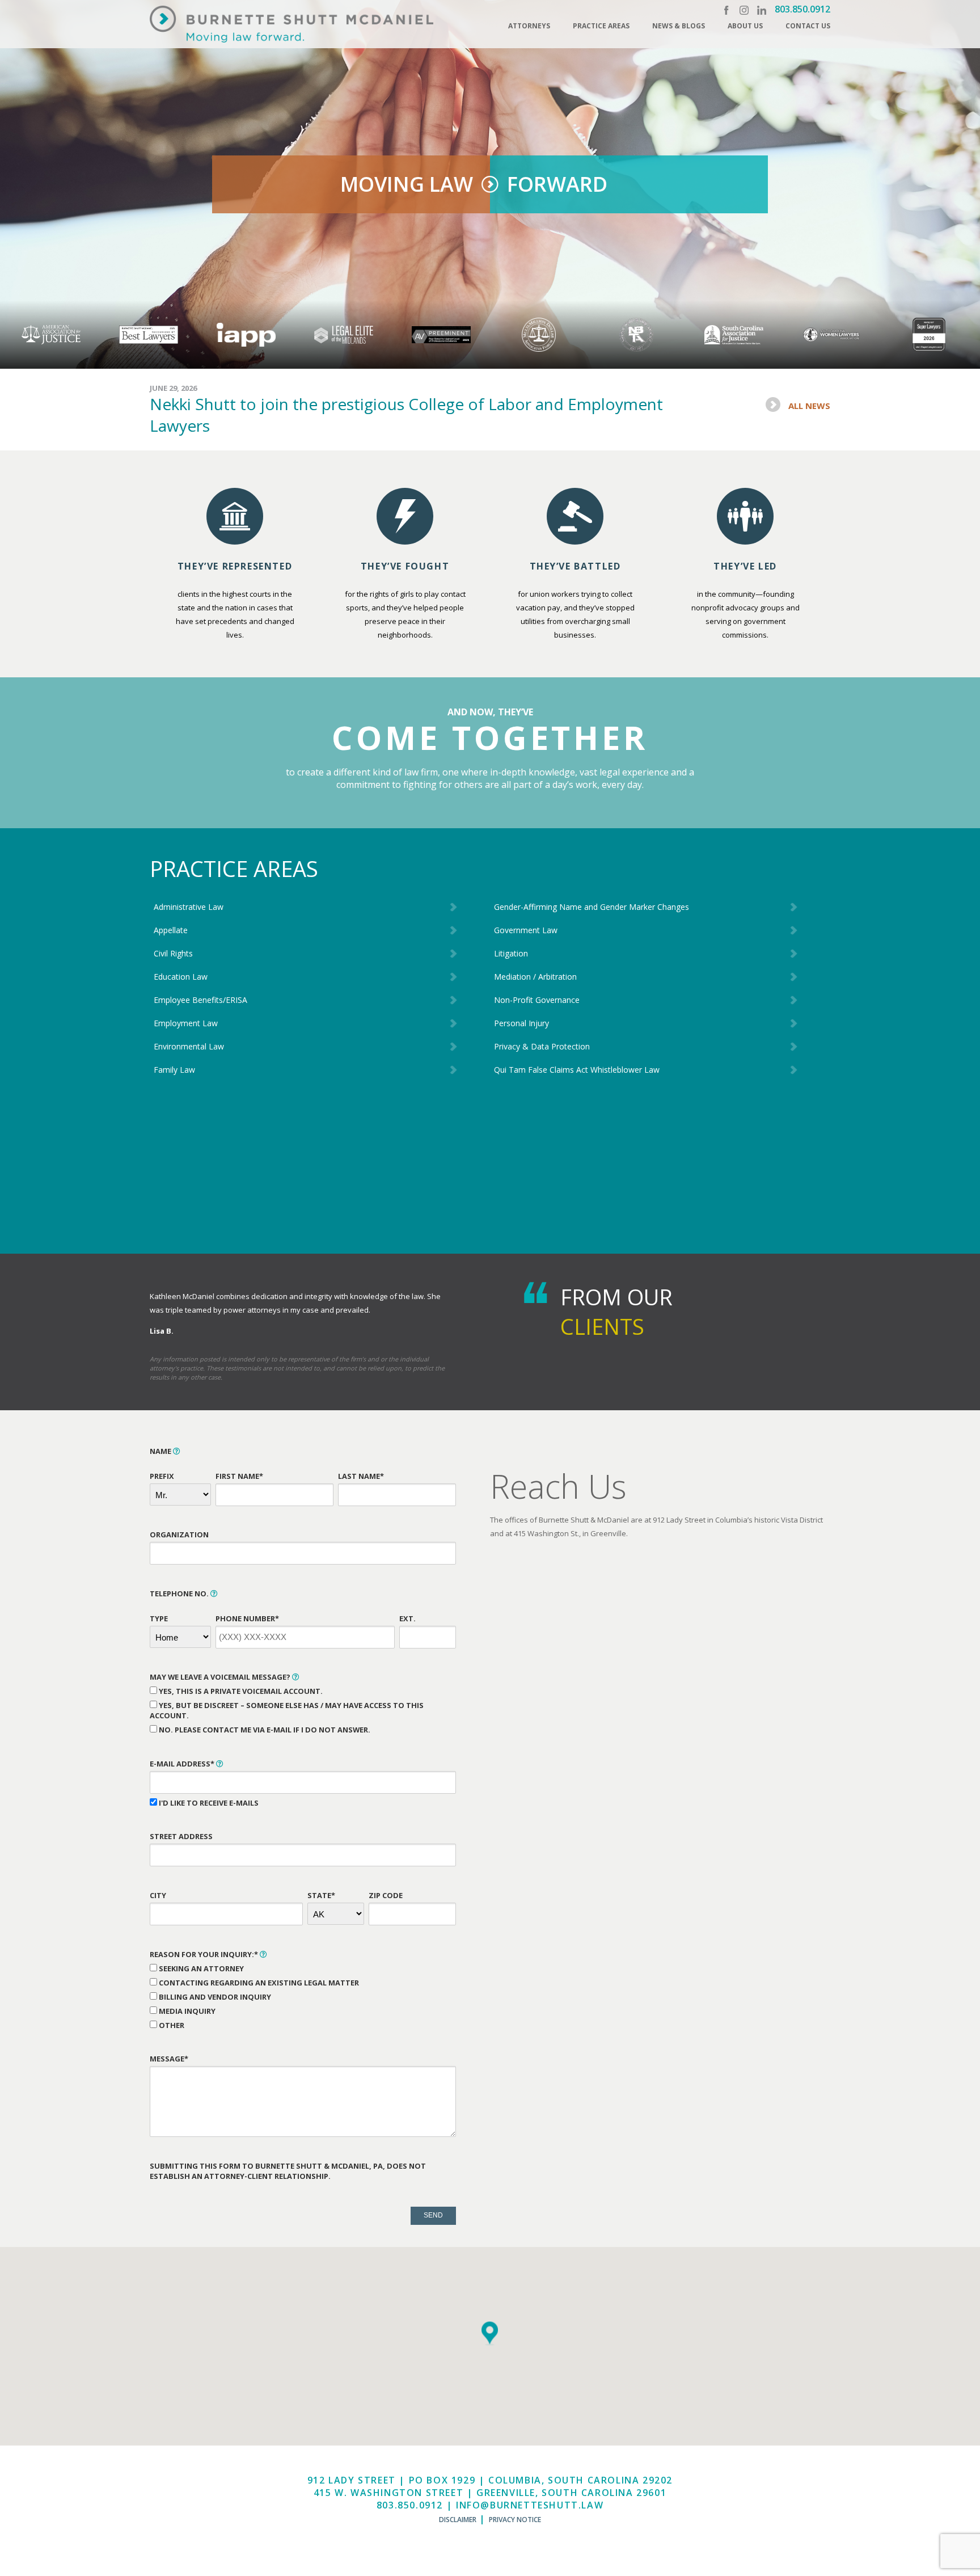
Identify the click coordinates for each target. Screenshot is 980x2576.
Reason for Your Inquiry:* (205, 1954)
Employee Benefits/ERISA (200, 1000)
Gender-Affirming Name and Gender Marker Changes (592, 907)
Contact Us (808, 26)
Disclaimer (458, 2520)
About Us (745, 26)
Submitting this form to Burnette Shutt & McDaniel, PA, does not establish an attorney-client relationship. (288, 2171)
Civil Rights (173, 953)
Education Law (181, 977)
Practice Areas (601, 26)
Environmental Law (189, 1046)
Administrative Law (189, 907)
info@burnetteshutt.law (530, 2505)
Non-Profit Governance (537, 1000)
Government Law (526, 930)
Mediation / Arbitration (535, 977)
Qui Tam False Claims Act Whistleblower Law (577, 1070)
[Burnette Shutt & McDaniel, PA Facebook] (726, 10)
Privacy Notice (515, 2520)
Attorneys (529, 26)
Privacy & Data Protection (542, 1046)
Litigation (511, 953)
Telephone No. (180, 1593)
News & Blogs (679, 26)
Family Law (174, 1070)
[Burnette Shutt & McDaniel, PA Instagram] (744, 10)
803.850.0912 (802, 9)
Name (161, 1451)
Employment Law (186, 1023)
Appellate (171, 930)
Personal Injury (521, 1023)
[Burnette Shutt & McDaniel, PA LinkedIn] (762, 10)
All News (809, 406)
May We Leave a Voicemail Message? (221, 1677)
